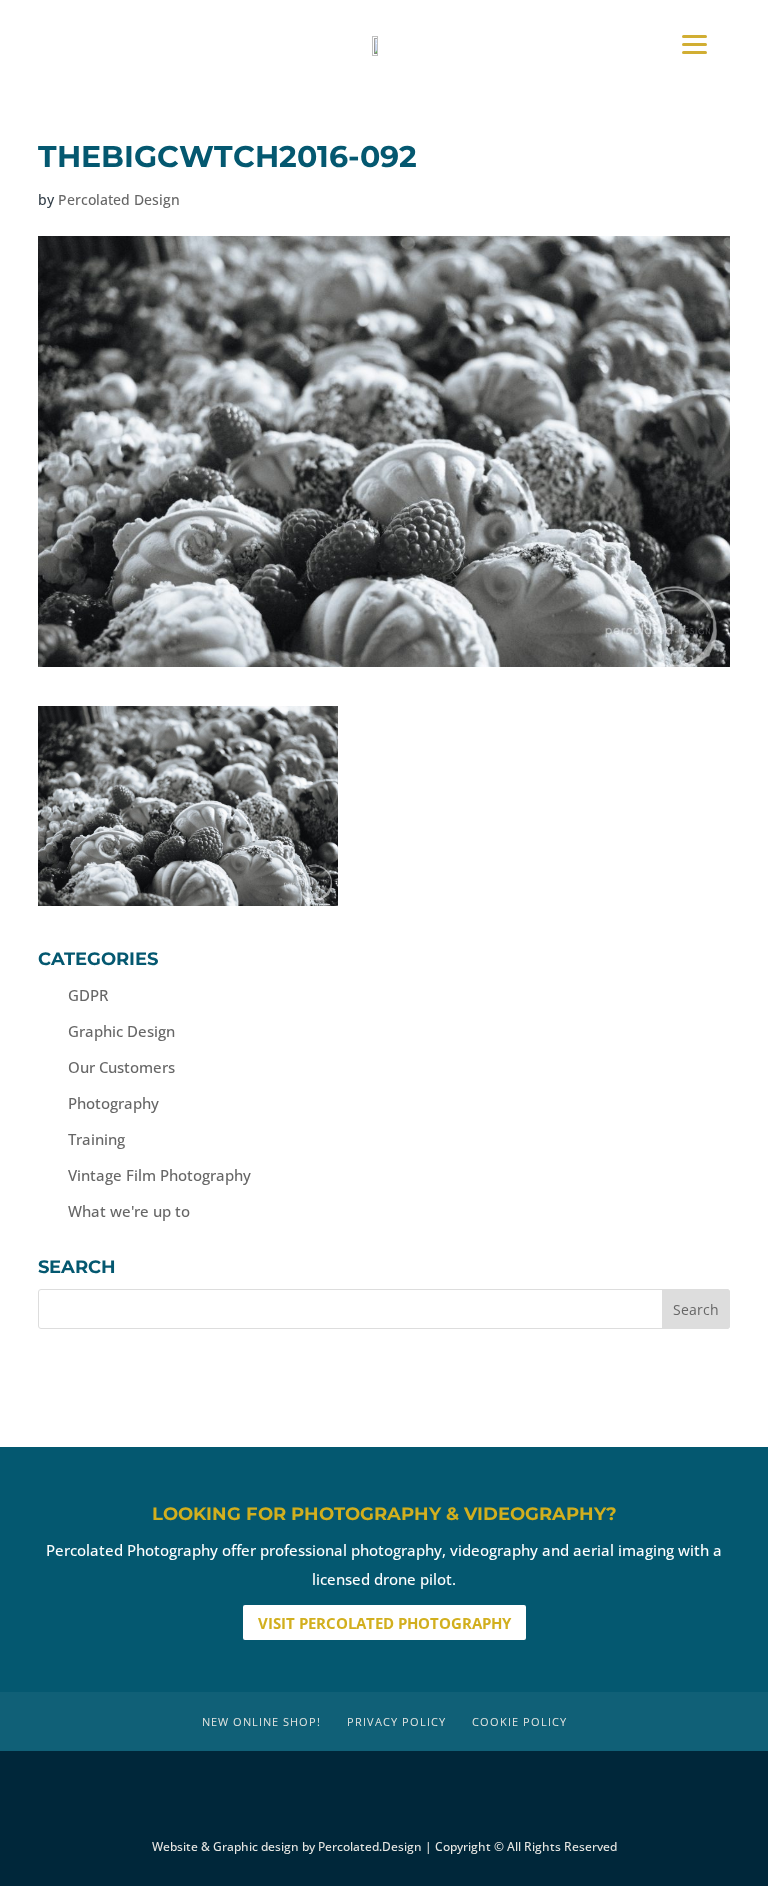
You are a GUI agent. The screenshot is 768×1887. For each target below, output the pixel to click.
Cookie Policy (519, 1721)
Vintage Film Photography (159, 1175)
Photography (113, 1103)
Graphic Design (121, 1031)
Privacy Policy (396, 1721)
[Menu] (694, 42)
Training (96, 1139)
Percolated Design (119, 199)
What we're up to (129, 1211)
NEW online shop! (261, 1721)
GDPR (88, 995)
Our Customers (121, 1067)
